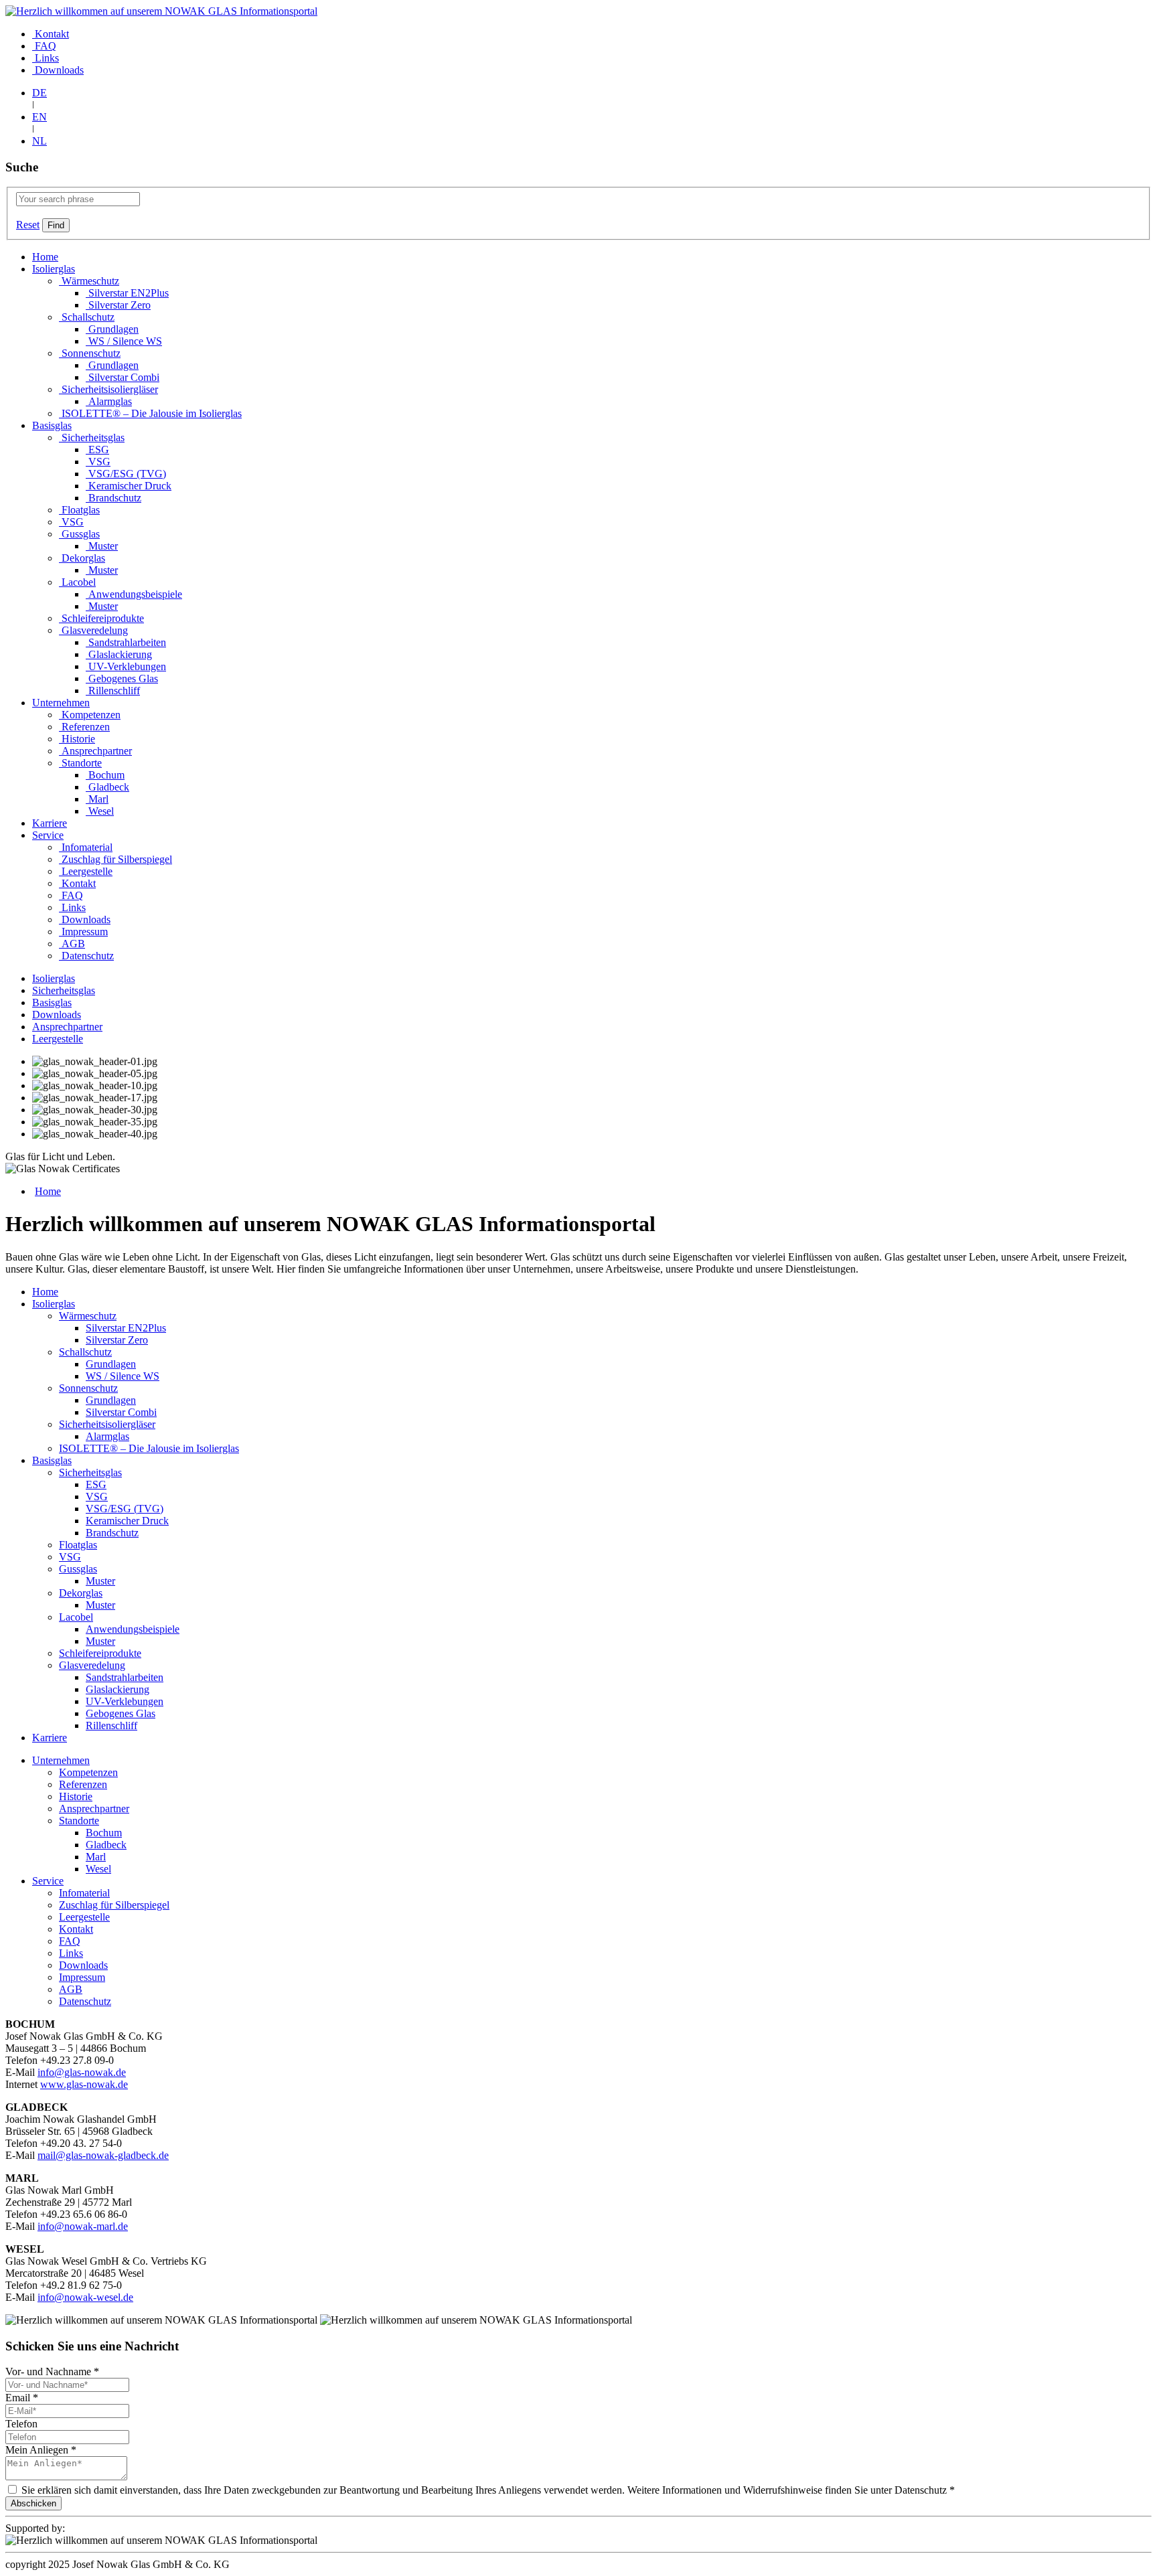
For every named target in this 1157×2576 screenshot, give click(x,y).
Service (48, 835)
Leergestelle (86, 871)
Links (46, 58)
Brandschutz (113, 498)
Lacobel (77, 582)
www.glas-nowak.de (84, 2084)
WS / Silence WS (124, 341)
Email (22, 2398)
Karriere (50, 823)
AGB (72, 944)
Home (45, 257)
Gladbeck (107, 787)
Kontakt (51, 34)
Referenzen (84, 727)
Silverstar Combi (123, 377)
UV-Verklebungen (126, 666)
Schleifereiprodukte (101, 618)
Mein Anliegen (41, 2450)
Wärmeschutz (89, 281)
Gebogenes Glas (122, 678)
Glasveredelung (93, 630)
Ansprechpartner (95, 751)
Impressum (83, 932)
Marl (97, 799)
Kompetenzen (90, 715)
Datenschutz (86, 956)
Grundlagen (112, 329)
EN (40, 117)
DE (40, 93)
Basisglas (52, 425)
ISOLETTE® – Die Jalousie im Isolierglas (150, 413)
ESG (97, 450)
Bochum (105, 775)
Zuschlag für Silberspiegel (115, 859)
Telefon (21, 2424)
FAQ (44, 46)
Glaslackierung (119, 654)
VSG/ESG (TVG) (126, 474)
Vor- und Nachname (52, 2371)
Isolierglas (54, 269)
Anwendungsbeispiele (134, 594)
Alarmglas (109, 401)
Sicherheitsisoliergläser (108, 389)
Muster (102, 546)
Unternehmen (61, 703)
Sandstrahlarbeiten (126, 642)
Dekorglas (82, 558)
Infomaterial (86, 847)
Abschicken (33, 2503)
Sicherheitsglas (92, 437)
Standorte (80, 763)
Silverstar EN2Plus (127, 293)
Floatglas (79, 510)
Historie (77, 739)
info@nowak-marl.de (83, 2226)
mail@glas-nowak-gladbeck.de (103, 2155)
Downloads (58, 70)
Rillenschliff (113, 691)
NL (40, 141)
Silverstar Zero (118, 305)
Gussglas (79, 534)
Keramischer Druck (129, 486)
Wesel (100, 811)
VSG (98, 462)
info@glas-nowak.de (82, 2072)
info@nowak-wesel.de (85, 2297)
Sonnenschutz (90, 353)
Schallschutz (87, 317)
